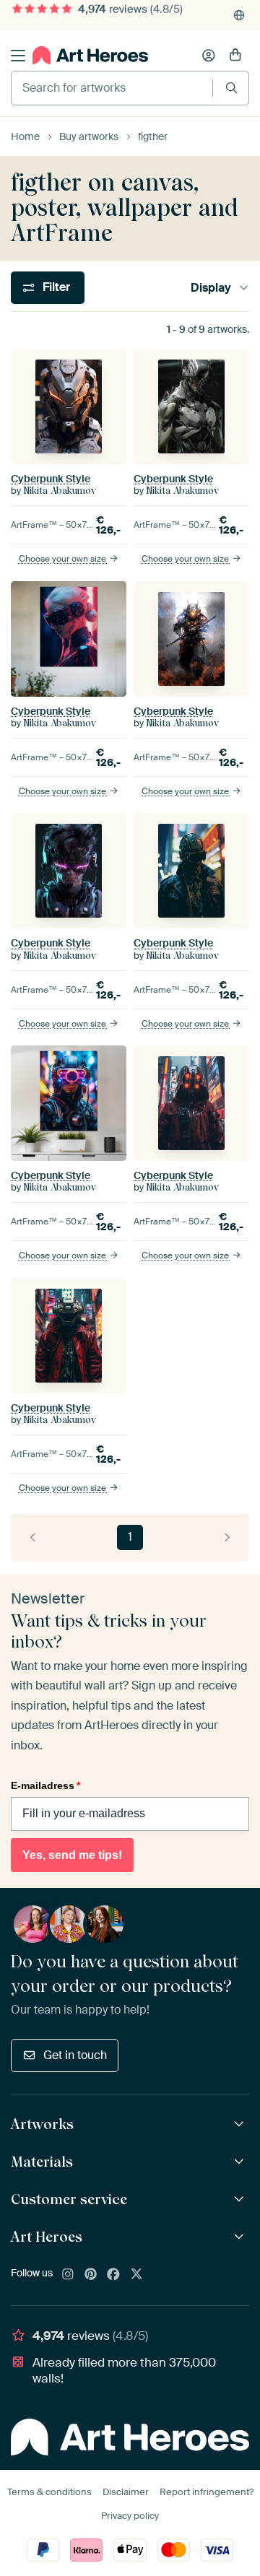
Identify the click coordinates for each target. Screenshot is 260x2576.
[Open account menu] (209, 56)
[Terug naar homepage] (90, 55)
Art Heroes (47, 2237)
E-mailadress (45, 1785)
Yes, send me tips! (72, 1855)
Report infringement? (207, 2492)
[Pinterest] (91, 2275)
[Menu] (18, 56)
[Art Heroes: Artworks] (241, 2124)
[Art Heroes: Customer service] (241, 2199)
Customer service (69, 2199)
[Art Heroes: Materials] (241, 2162)
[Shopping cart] (235, 56)
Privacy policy (130, 2516)
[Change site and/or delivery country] (239, 15)
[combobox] (112, 88)
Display (211, 288)
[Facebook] (113, 2275)
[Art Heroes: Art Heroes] (241, 2237)
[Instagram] (68, 2275)
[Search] (231, 88)
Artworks (42, 2124)
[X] (136, 2275)
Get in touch (75, 2055)
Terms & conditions (49, 2492)
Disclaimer (126, 2492)
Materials (42, 2162)
